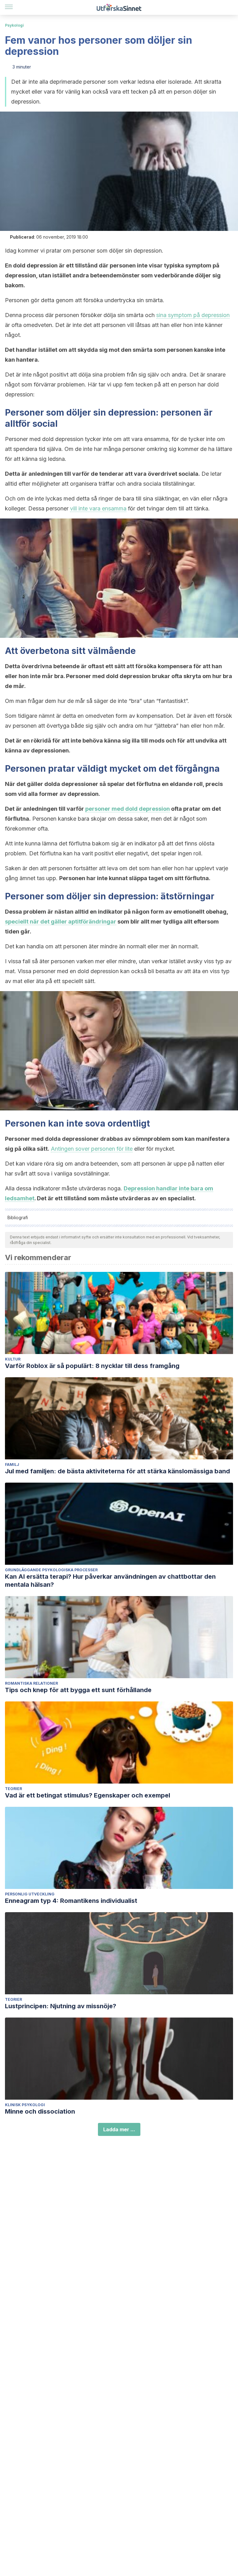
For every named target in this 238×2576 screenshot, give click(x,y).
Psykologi (14, 25)
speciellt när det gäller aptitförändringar (61, 922)
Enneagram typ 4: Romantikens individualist (71, 1901)
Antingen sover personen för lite (92, 1149)
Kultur (13, 1359)
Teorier (13, 1789)
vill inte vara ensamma (98, 508)
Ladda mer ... (119, 2129)
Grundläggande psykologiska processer (51, 1570)
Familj (12, 1464)
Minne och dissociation (40, 2111)
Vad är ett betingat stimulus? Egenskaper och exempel (88, 1795)
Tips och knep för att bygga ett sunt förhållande (78, 1690)
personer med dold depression (128, 809)
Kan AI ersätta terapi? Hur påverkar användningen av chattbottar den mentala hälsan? (110, 1581)
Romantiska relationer (31, 1683)
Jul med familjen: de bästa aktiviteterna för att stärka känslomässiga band (117, 1471)
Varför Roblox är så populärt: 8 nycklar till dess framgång (92, 1366)
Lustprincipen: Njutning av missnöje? (61, 2006)
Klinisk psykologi (25, 2105)
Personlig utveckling (30, 1894)
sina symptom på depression (193, 315)
